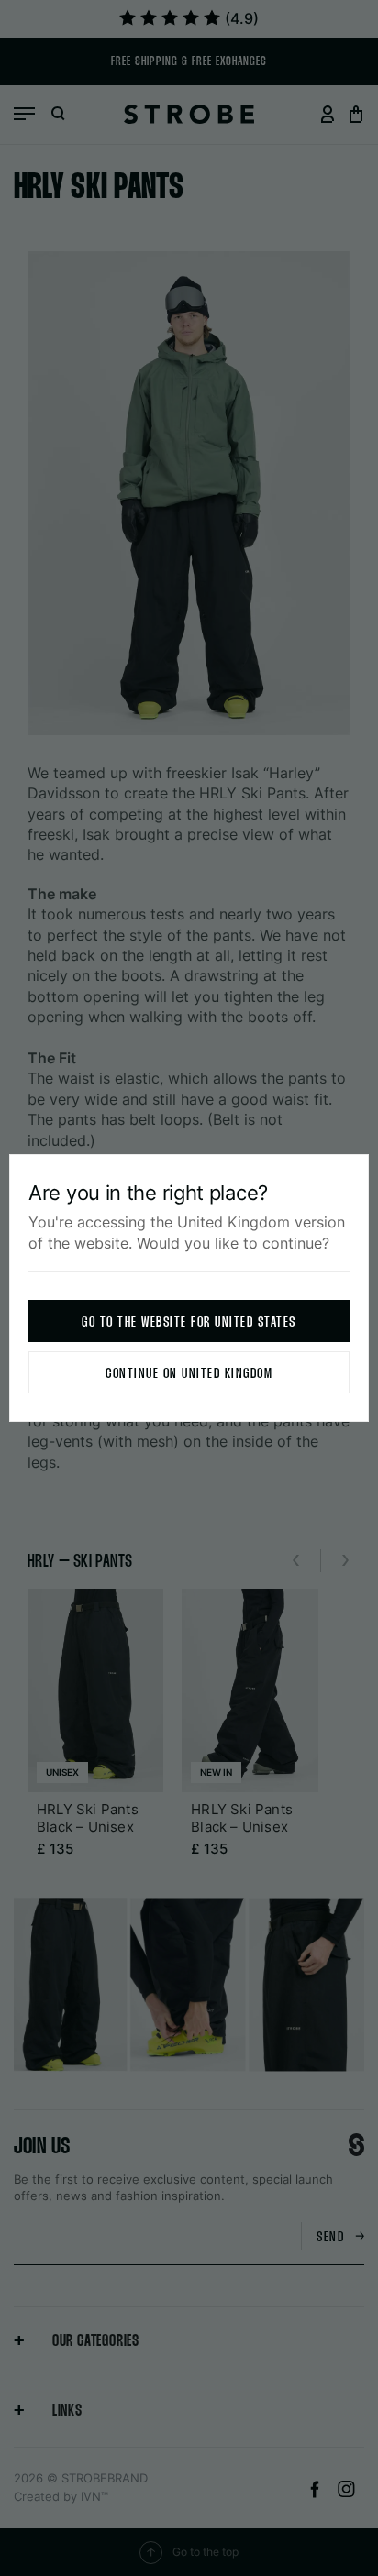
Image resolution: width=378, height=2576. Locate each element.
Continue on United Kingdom (189, 1374)
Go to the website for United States (189, 1322)
